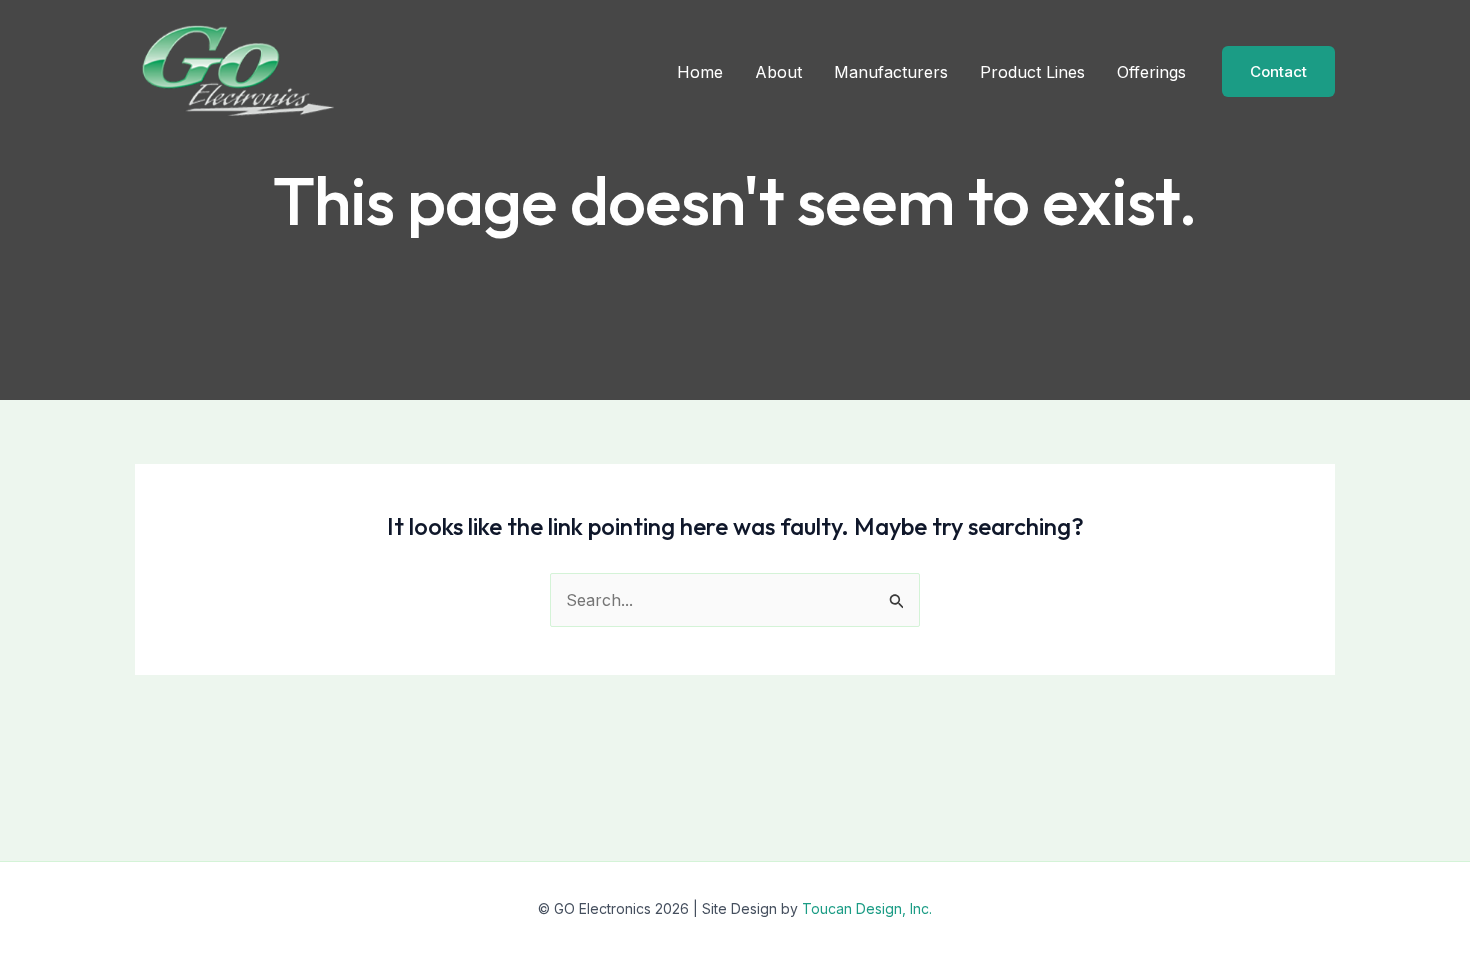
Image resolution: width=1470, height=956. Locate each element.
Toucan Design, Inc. (867, 908)
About (778, 72)
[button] (1278, 71)
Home (700, 72)
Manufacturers (891, 72)
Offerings (1151, 72)
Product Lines (1032, 72)
